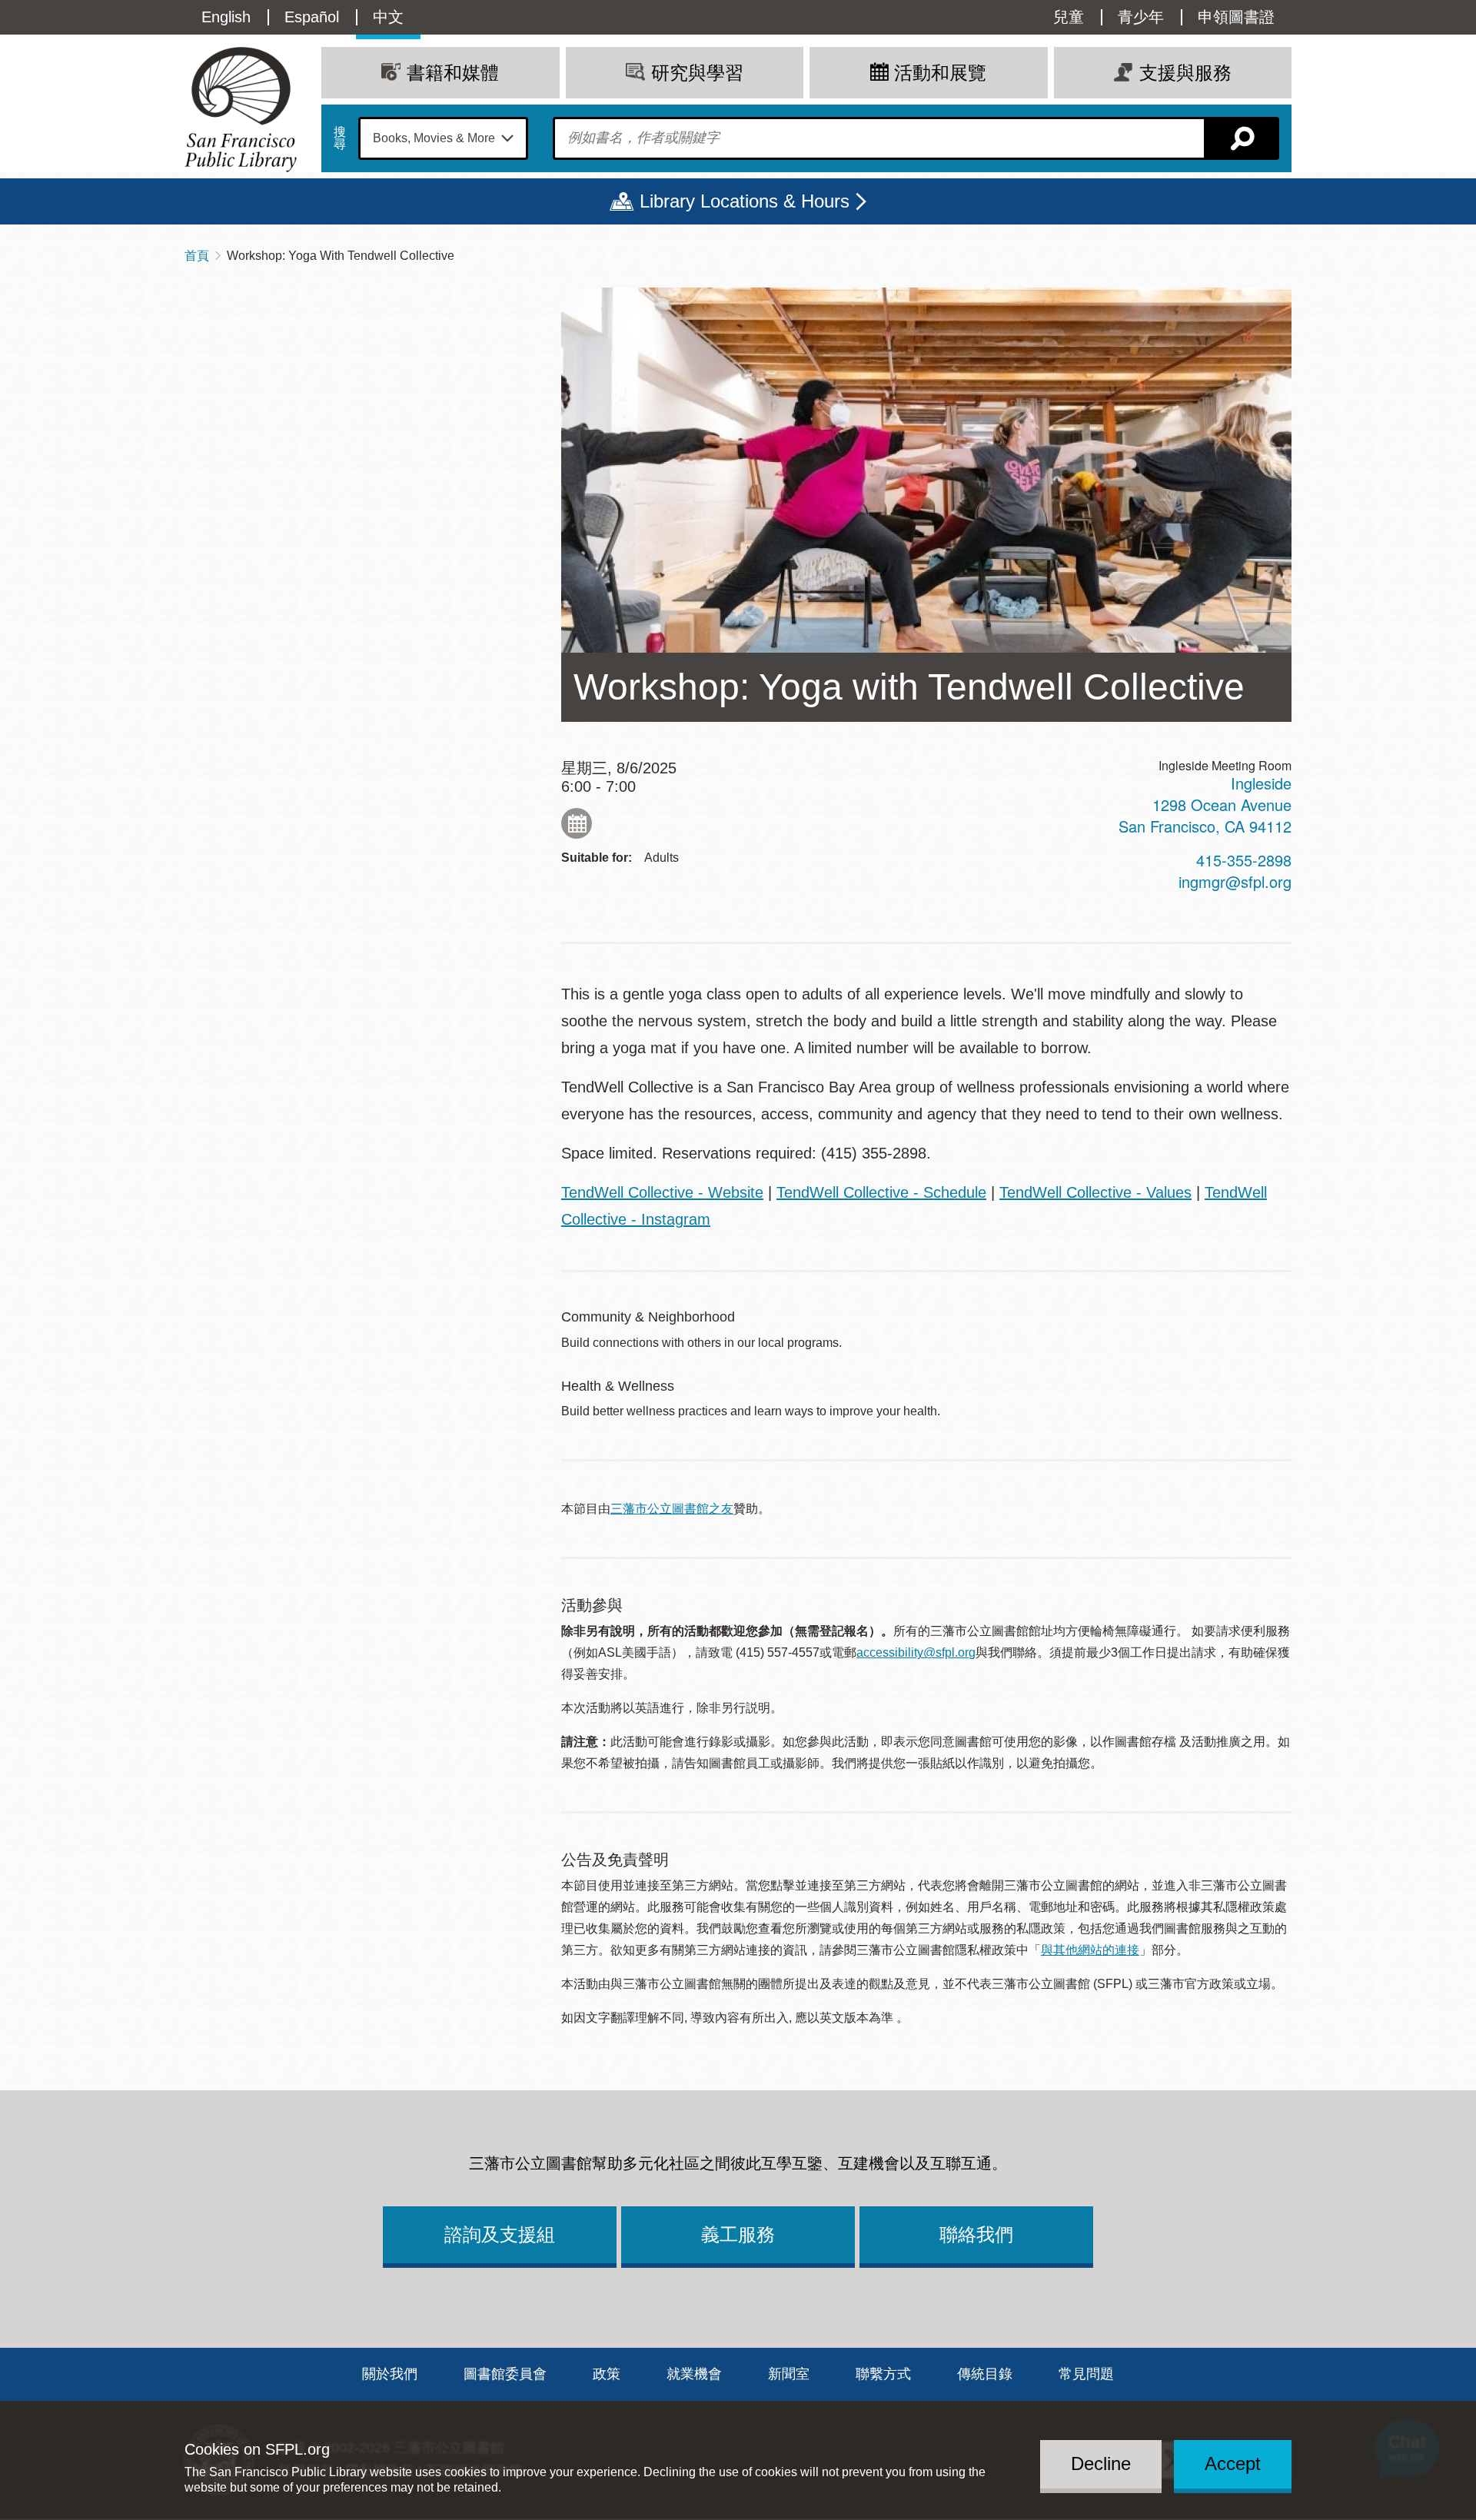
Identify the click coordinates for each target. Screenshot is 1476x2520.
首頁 (197, 256)
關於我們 (390, 2374)
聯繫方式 (883, 2374)
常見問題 (1086, 2374)
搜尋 (340, 138)
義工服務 (738, 2234)
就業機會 (694, 2374)
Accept (1233, 2463)
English (226, 17)
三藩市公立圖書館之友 (672, 1509)
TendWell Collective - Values (1095, 1192)
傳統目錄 (985, 2374)
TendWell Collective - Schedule (881, 1192)
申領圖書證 (1236, 17)
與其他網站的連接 (1090, 1950)
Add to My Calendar (577, 823)
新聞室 (789, 2374)
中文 (388, 17)
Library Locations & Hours (745, 201)
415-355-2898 (1244, 860)
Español (312, 17)
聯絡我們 (976, 2234)
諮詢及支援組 (500, 2234)
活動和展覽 (940, 73)
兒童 (1069, 17)
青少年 (1141, 17)
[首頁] (241, 110)
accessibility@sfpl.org (916, 1652)
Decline (1101, 2463)
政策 (607, 2374)
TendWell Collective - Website (662, 1192)
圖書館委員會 (505, 2374)
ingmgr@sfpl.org (1235, 881)
